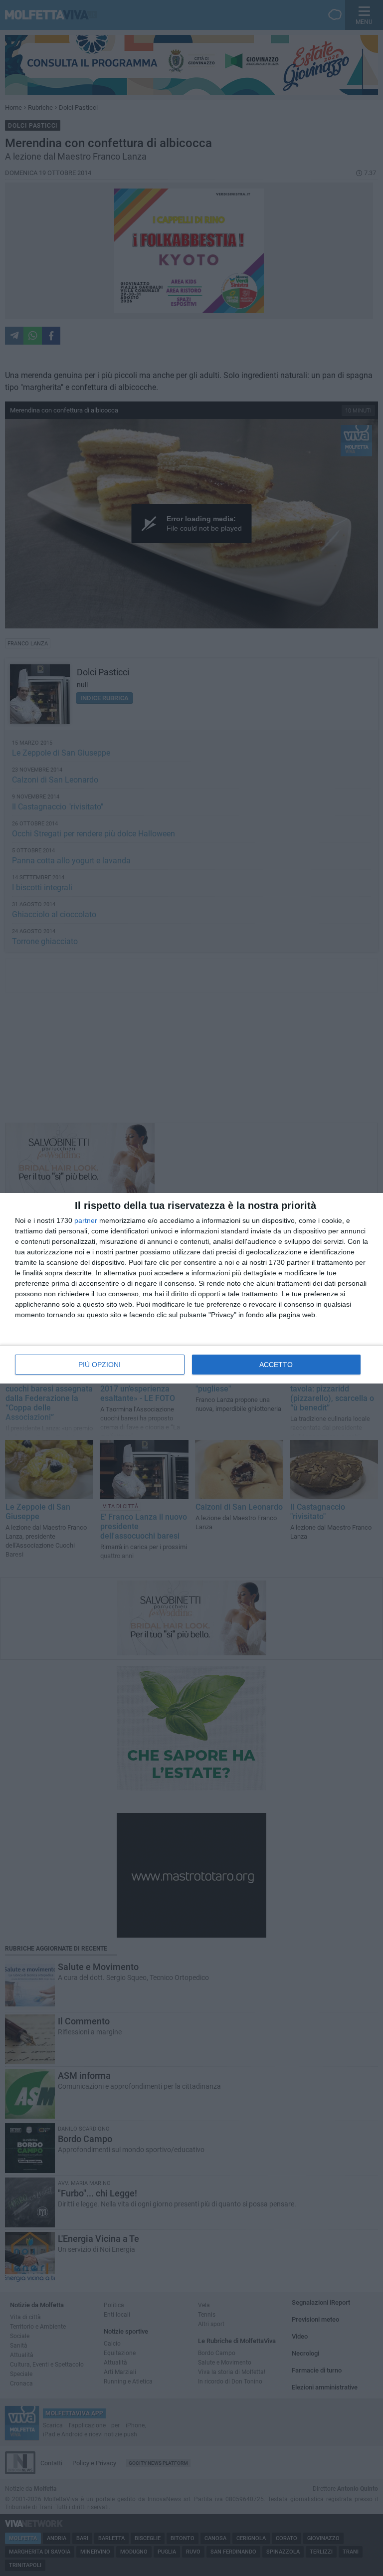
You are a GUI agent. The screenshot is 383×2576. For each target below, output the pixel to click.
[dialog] (191, 1288)
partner (86, 1220)
